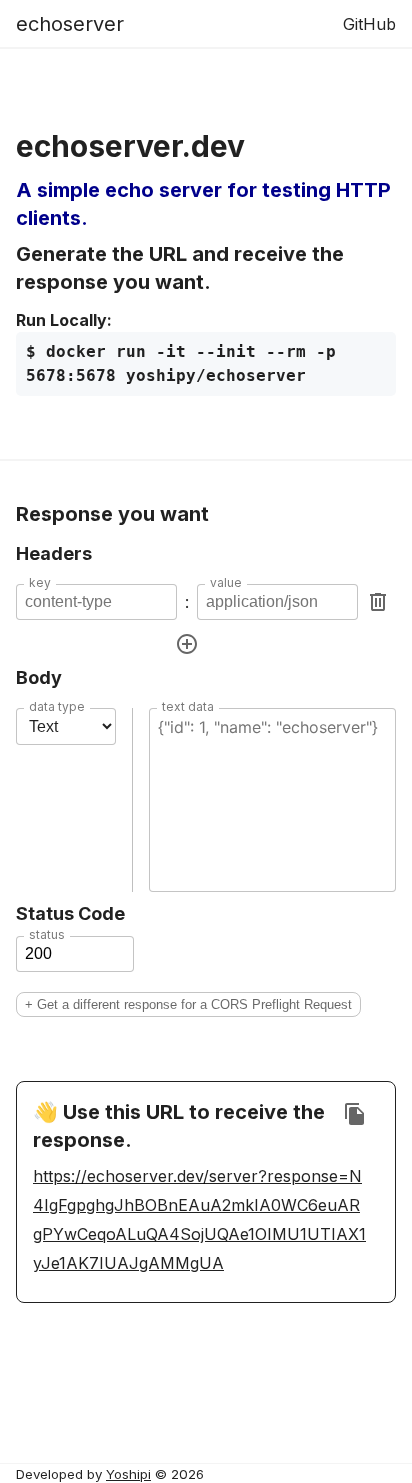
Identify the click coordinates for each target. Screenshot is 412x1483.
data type (57, 707)
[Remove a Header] (378, 602)
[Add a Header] (187, 644)
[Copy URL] (355, 1114)
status (47, 935)
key (40, 583)
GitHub (369, 24)
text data (188, 707)
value (226, 583)
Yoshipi (128, 1474)
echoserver (70, 24)
